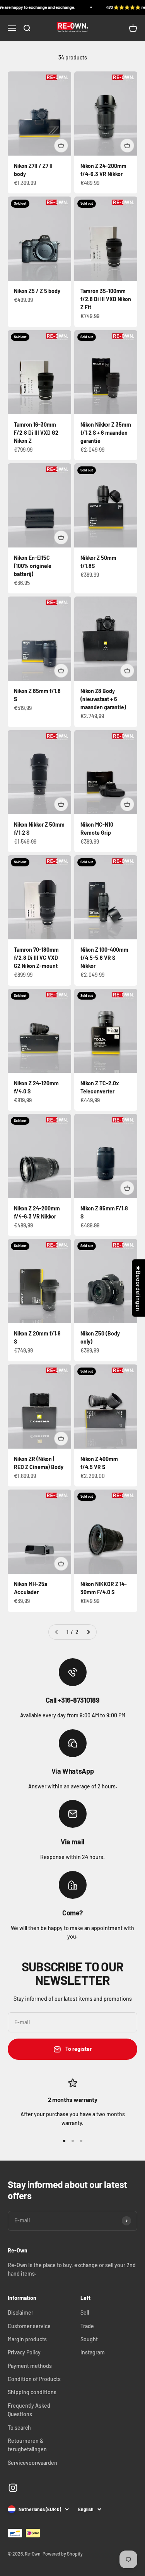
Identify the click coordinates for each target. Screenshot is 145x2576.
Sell (85, 2312)
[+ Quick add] (61, 146)
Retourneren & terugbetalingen (27, 2445)
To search (19, 2428)
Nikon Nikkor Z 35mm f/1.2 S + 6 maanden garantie (106, 433)
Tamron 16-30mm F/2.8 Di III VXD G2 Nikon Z (36, 433)
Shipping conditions (32, 2392)
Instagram (93, 2352)
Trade (87, 2326)
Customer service (29, 2326)
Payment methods (30, 2366)
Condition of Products (34, 2379)
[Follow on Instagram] (13, 2488)
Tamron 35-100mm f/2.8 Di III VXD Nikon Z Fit (106, 299)
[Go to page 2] (88, 1632)
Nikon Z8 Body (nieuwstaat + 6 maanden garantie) (103, 699)
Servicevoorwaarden (32, 2463)
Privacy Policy (24, 2352)
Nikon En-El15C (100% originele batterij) (33, 566)
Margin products (27, 2339)
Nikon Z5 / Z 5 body (37, 291)
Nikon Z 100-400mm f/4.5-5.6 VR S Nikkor (104, 958)
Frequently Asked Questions (29, 2410)
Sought (89, 2339)
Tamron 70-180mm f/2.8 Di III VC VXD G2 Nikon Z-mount (36, 958)
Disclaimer (20, 2312)
